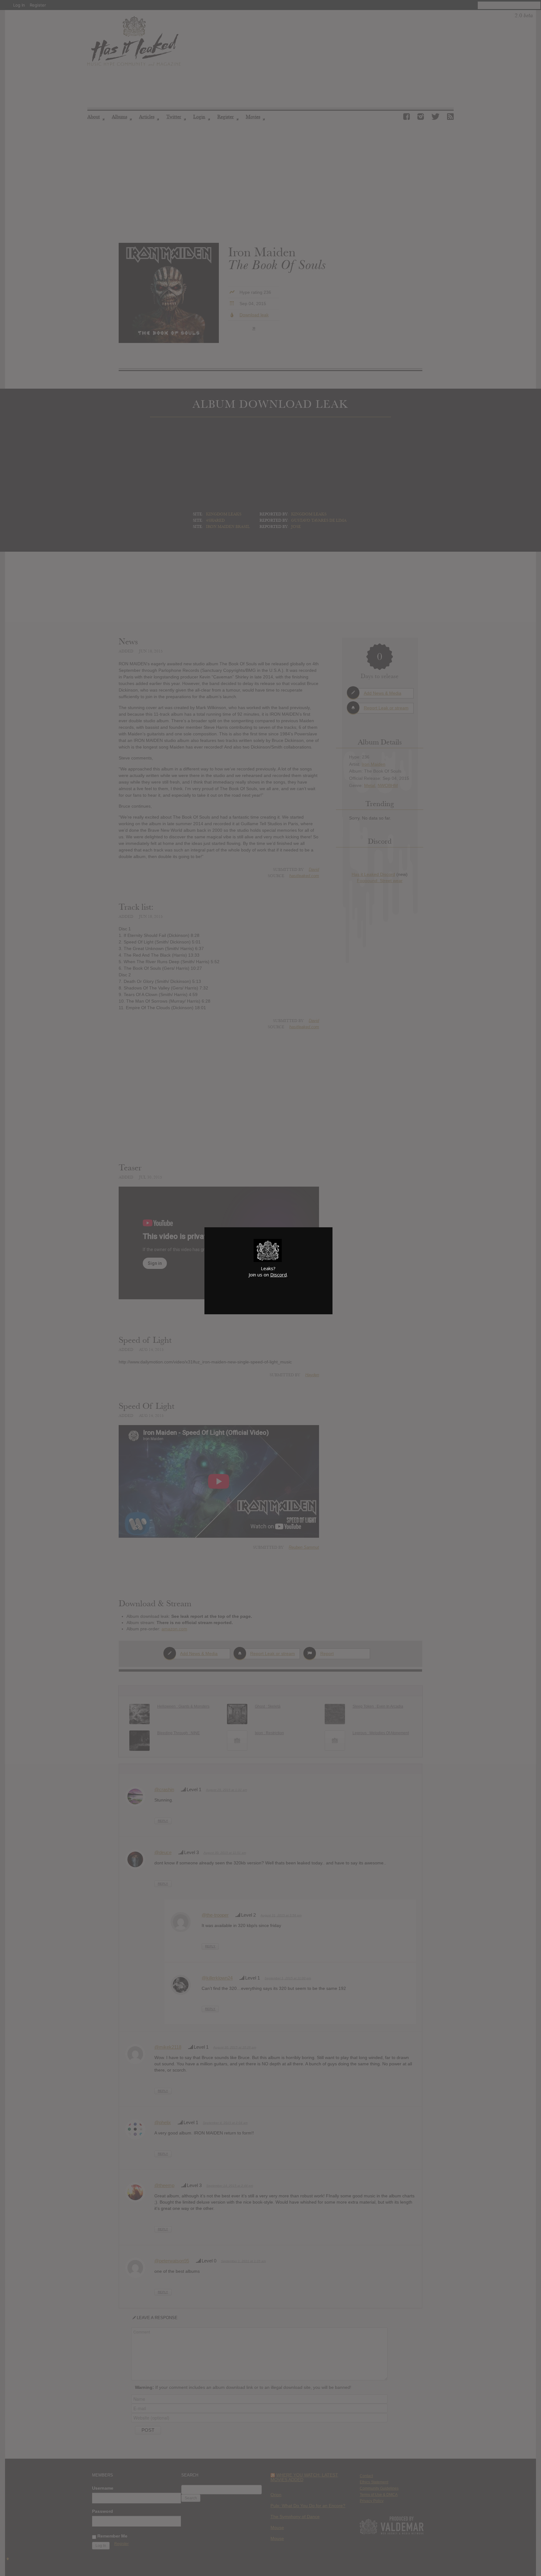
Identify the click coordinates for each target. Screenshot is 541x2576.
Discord (278, 1275)
